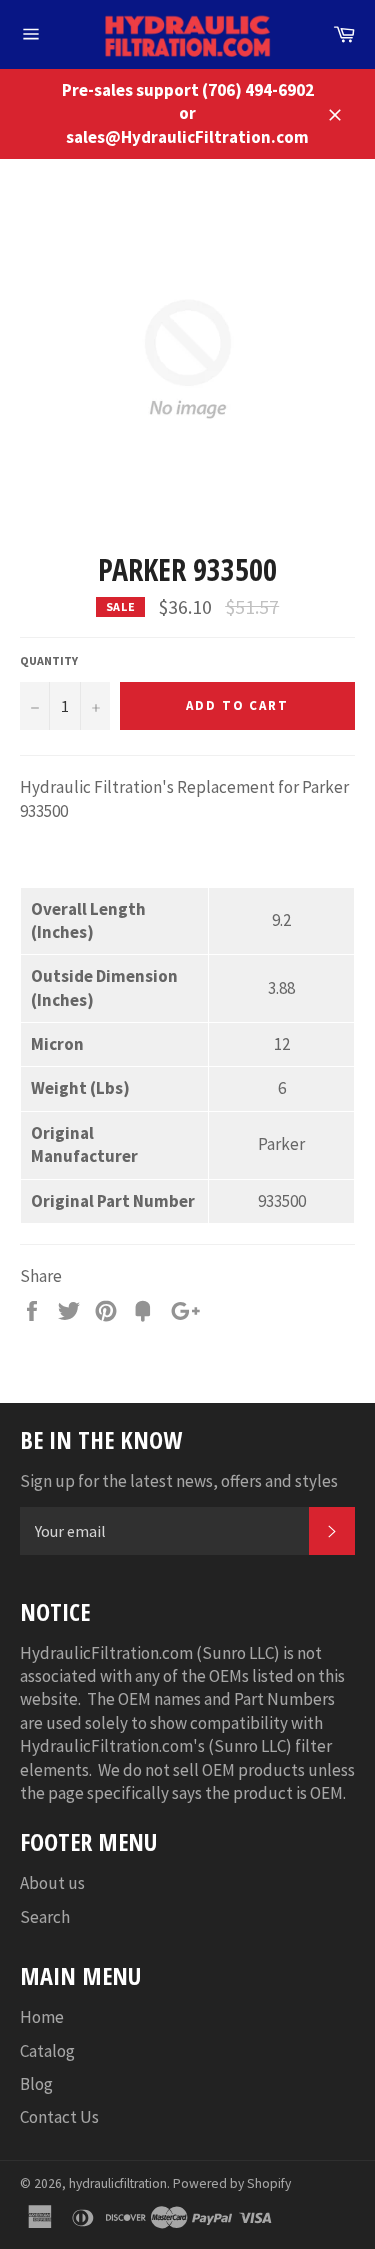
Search (45, 1917)
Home (42, 2017)
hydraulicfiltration (118, 2183)
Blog (36, 2084)
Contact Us (59, 2117)
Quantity (49, 660)
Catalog (47, 2051)
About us (52, 1883)
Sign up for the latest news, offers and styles (179, 1481)
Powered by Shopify (232, 2183)
